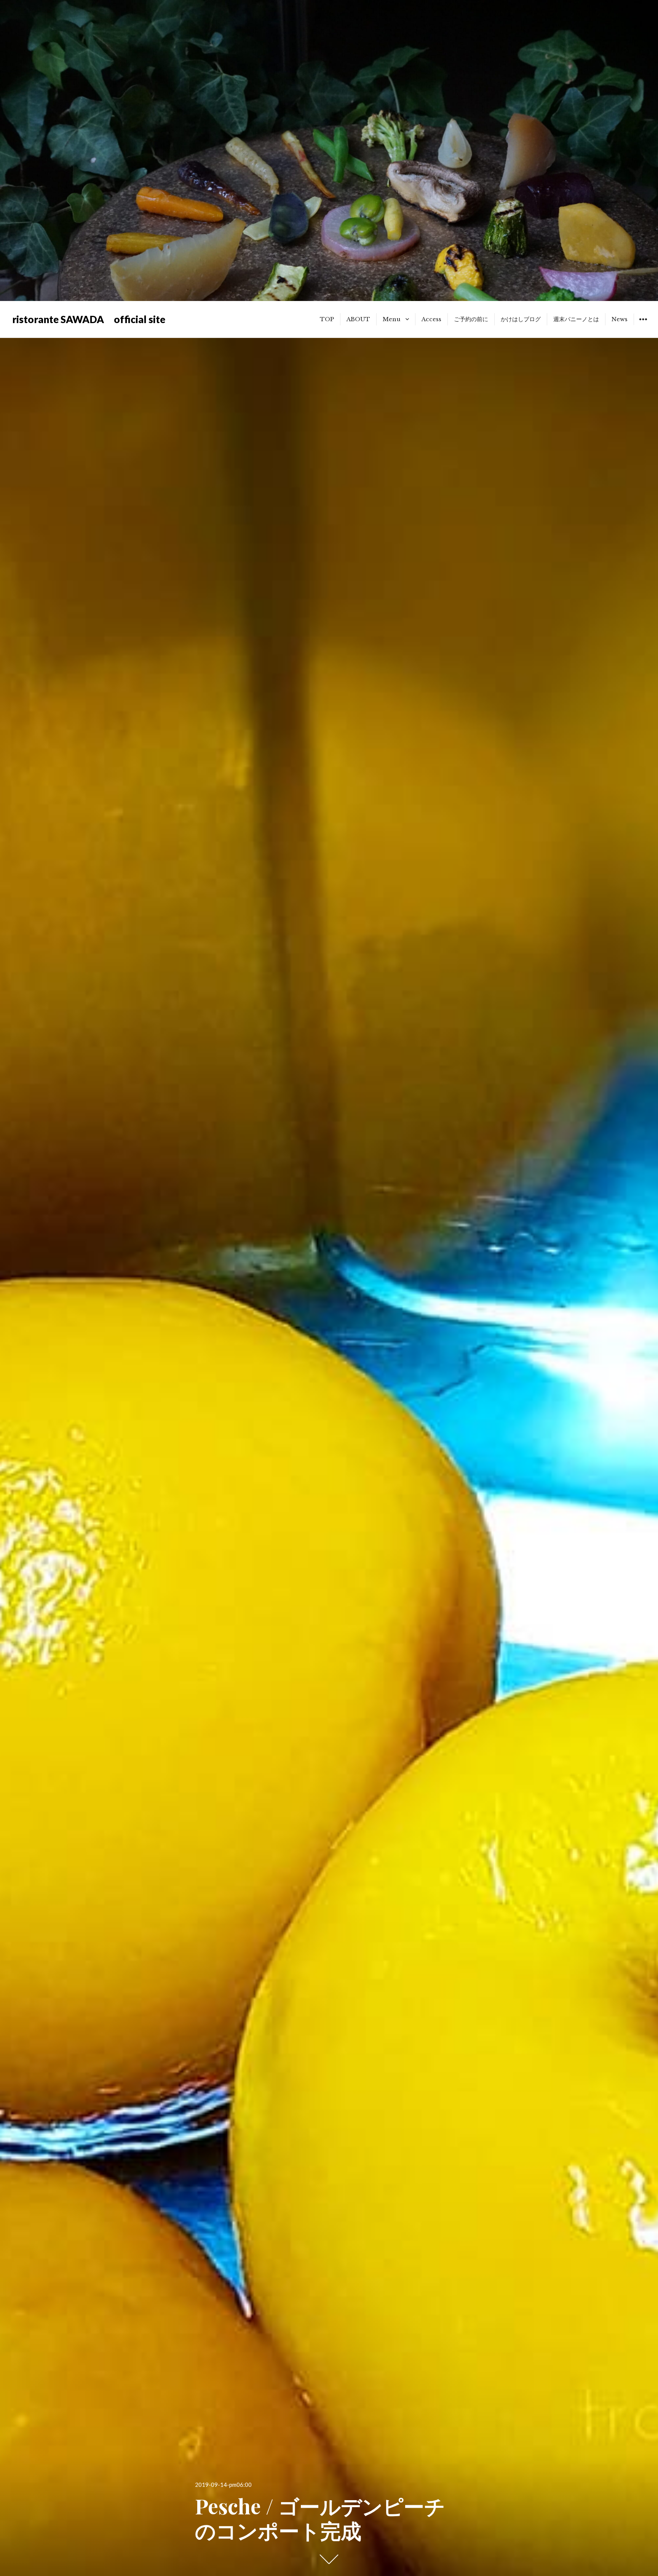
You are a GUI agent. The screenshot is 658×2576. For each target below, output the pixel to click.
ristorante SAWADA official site (89, 319)
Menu (392, 319)
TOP (327, 319)
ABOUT (358, 319)
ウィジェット (643, 325)
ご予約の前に (471, 319)
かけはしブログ (521, 319)
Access (431, 319)
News (620, 319)
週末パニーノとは (576, 319)
